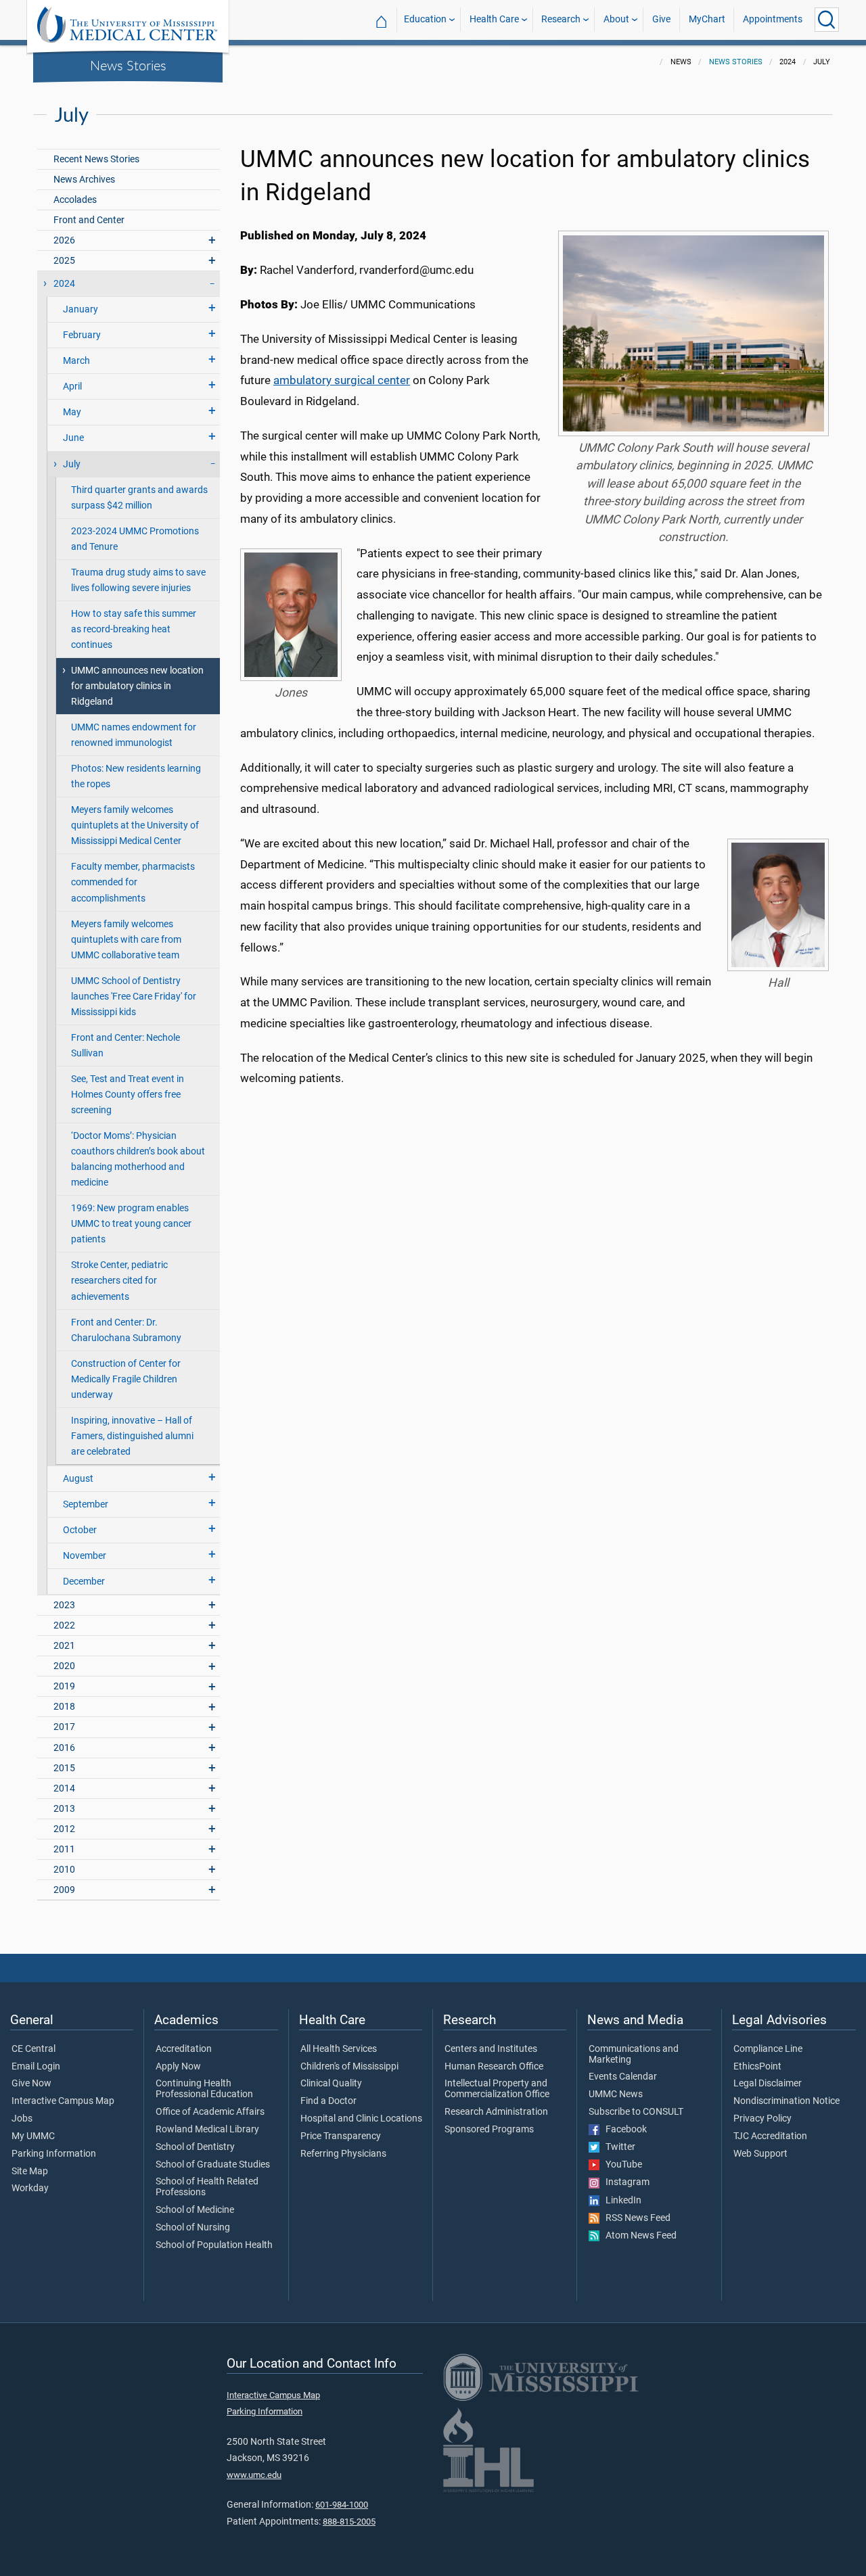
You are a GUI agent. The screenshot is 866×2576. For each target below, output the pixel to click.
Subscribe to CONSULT (636, 2112)
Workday (30, 2188)
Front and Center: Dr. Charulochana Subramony (126, 1330)
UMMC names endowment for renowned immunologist (134, 735)
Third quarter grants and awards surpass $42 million (139, 498)
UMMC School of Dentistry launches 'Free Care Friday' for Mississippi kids (134, 997)
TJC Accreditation (770, 2136)
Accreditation (184, 2049)
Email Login (36, 2067)
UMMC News (616, 2094)
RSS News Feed (635, 2218)
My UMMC (33, 2136)
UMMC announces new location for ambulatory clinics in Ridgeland (137, 686)
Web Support (760, 2154)
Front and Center (89, 220)
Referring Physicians (343, 2154)
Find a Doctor (328, 2101)
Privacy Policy (762, 2119)
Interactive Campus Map (63, 2101)
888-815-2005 (349, 2522)
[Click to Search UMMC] (827, 20)
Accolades (75, 200)
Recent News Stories (96, 159)
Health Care (494, 19)
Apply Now (178, 2067)
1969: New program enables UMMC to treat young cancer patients (131, 1224)
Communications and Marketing (634, 2055)
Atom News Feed (638, 2236)
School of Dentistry (195, 2147)
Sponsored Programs (489, 2130)
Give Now (31, 2084)
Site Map (30, 2172)
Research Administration (496, 2112)
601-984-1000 (342, 2505)
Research (561, 19)
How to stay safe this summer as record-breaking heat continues (134, 629)
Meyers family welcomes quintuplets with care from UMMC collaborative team (126, 940)
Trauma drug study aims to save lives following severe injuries (138, 580)
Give (661, 19)
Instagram (624, 2182)
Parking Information (54, 2154)
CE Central (33, 2049)
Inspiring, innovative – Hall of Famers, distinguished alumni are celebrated (132, 1436)
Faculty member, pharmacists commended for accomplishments (133, 882)
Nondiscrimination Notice (787, 2101)
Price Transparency (341, 2136)
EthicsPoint (757, 2067)
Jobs (22, 2119)
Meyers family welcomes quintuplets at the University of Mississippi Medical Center (135, 825)
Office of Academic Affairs (210, 2112)
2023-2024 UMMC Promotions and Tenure (135, 539)
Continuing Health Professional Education (204, 2089)
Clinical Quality (331, 2084)
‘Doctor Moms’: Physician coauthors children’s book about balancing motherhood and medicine (138, 1159)
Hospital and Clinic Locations (361, 2119)
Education (425, 19)
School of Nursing (193, 2228)
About (616, 19)
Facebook (623, 2130)
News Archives (84, 180)
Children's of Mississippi (349, 2067)
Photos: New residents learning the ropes (136, 776)
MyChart (707, 19)
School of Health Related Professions (207, 2187)
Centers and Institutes (491, 2049)
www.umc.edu (254, 2475)
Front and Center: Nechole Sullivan (126, 1046)
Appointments (773, 19)
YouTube (621, 2165)
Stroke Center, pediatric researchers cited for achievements (119, 1281)
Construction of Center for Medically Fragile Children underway (126, 1379)
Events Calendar (623, 2077)
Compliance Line (768, 2049)
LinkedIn (620, 2201)
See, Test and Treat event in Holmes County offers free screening (128, 1095)
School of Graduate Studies (213, 2165)
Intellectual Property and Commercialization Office (497, 2089)
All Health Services (339, 2049)
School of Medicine (195, 2210)
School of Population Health (214, 2245)
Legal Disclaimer (768, 2084)
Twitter (617, 2147)
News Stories (128, 65)
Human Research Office (494, 2067)
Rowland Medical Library (207, 2130)
